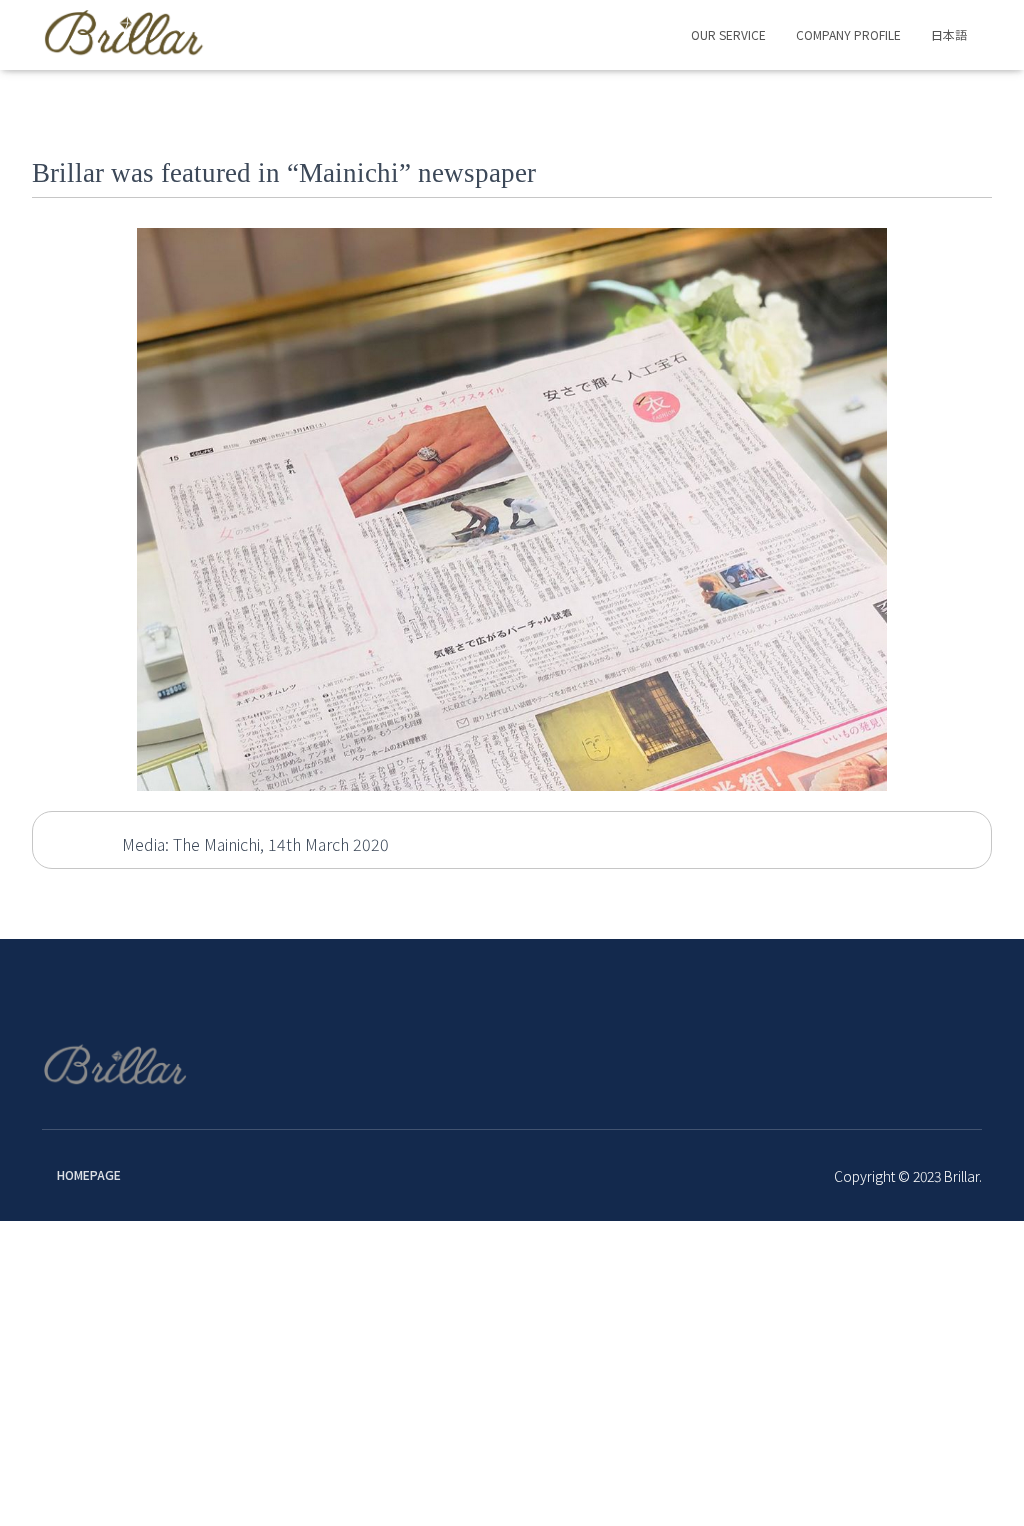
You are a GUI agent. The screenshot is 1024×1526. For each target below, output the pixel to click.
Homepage (89, 1174)
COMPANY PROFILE (848, 34)
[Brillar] (124, 35)
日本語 (949, 34)
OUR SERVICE (728, 34)
